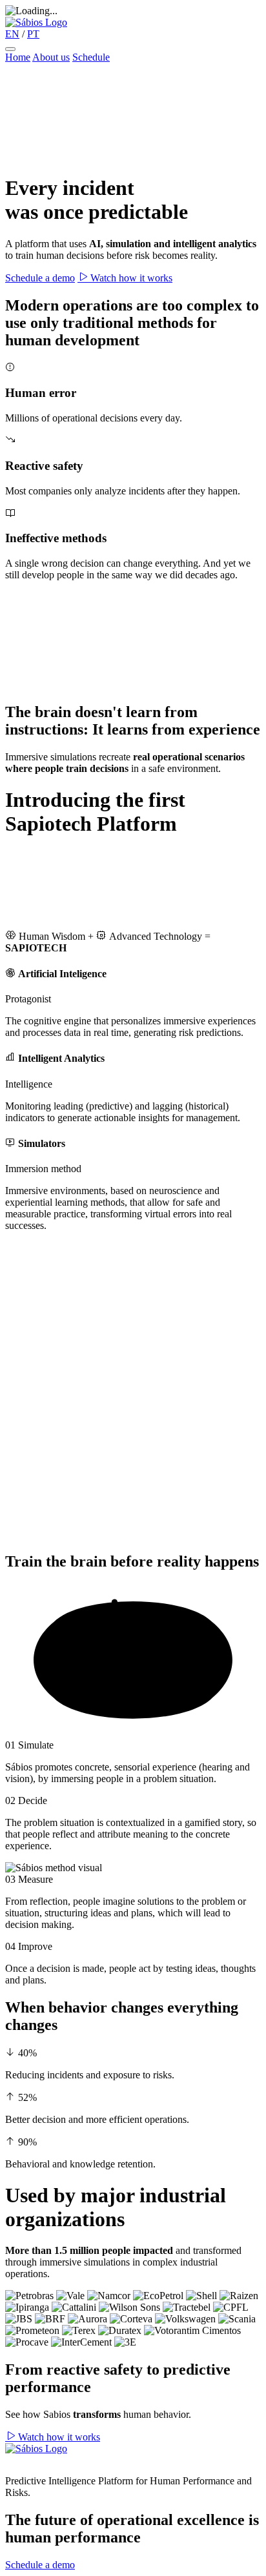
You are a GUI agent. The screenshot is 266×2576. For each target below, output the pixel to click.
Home (18, 57)
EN (12, 34)
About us (51, 57)
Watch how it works (130, 278)
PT (33, 34)
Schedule (91, 57)
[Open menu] (10, 49)
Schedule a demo (40, 278)
